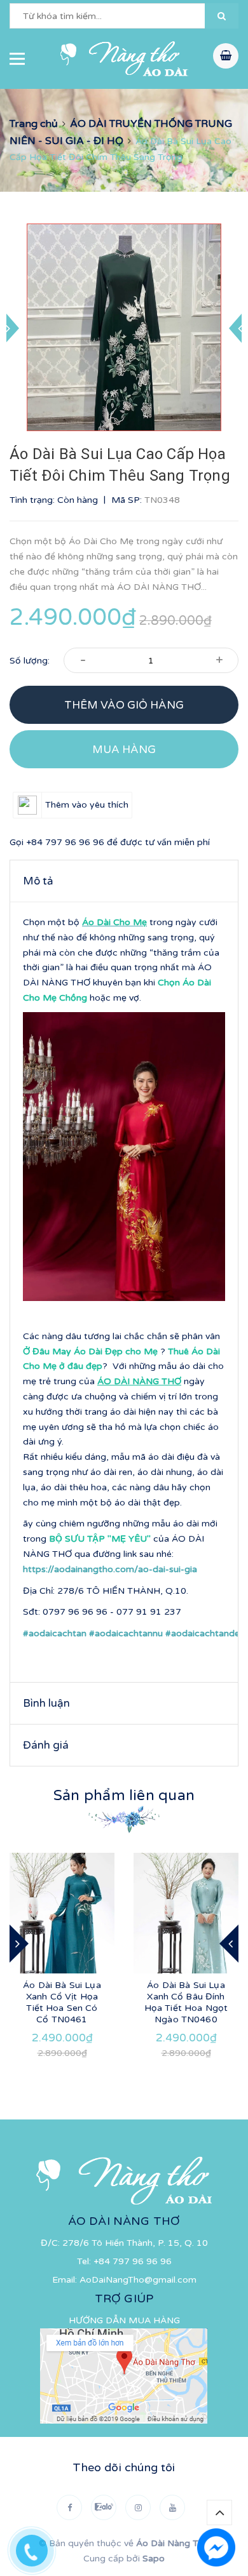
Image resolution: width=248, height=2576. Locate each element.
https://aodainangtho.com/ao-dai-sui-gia (110, 1569)
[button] (222, 16)
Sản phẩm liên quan (124, 1796)
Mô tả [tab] (38, 881)
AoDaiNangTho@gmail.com (138, 2280)
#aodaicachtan (55, 1633)
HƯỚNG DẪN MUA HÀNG (124, 2320)
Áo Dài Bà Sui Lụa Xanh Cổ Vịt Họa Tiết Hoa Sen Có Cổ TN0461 (62, 2002)
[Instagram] (138, 2507)
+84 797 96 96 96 (65, 842)
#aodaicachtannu (126, 1633)
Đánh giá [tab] (46, 1745)
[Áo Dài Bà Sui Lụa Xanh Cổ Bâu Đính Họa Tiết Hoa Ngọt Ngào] (186, 1913)
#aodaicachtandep (205, 1633)
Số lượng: (30, 661)
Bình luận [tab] (46, 1703)
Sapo (154, 2559)
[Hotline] (38, 2547)
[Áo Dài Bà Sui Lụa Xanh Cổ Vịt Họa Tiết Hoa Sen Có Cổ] (62, 1913)
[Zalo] (104, 2507)
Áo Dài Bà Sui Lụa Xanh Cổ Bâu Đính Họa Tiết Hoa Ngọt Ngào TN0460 (186, 2002)
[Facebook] (69, 2507)
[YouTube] (172, 2507)
